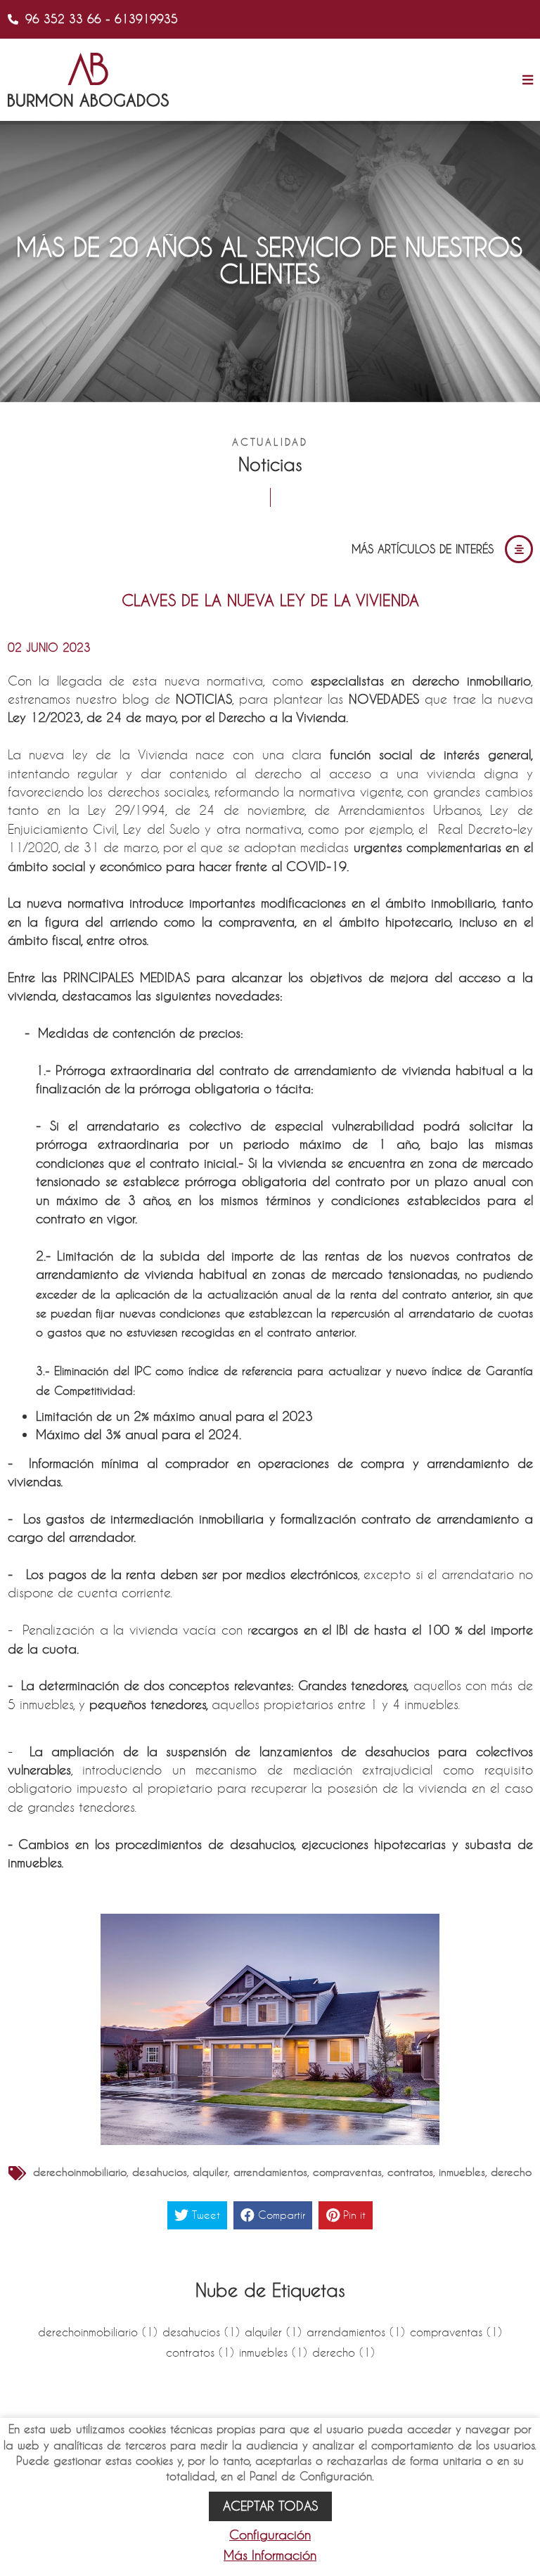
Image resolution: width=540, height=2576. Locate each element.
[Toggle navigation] (524, 80)
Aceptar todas (270, 2506)
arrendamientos (270, 2172)
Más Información (270, 2555)
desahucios (160, 2172)
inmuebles (462, 2172)
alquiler (210, 2172)
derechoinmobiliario (80, 2172)
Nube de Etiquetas (270, 2290)
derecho (511, 2172)
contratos (410, 2172)
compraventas (347, 2172)
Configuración (270, 2535)
